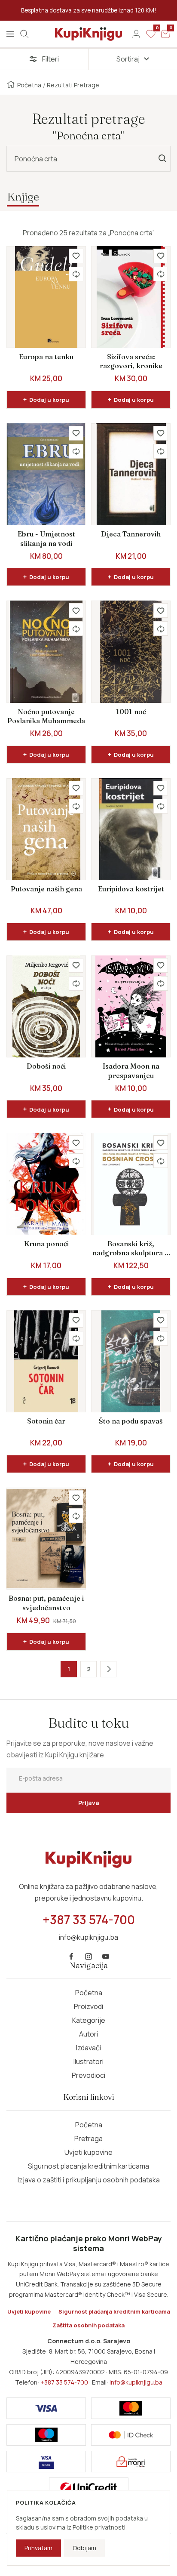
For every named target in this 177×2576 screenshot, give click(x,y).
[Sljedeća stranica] (108, 1669)
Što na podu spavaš (131, 1421)
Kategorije (89, 2020)
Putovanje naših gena (46, 889)
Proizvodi (88, 2006)
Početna (29, 85)
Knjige (23, 196)
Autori (88, 2034)
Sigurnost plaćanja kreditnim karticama (88, 2166)
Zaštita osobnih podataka (88, 2325)
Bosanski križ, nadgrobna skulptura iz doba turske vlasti (131, 1249)
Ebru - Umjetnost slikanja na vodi (46, 539)
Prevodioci (88, 2075)
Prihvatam (38, 2548)
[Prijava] (136, 34)
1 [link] (69, 1669)
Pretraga (88, 2138)
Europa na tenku (46, 357)
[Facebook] (71, 1957)
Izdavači (88, 2048)
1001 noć (131, 712)
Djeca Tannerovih (131, 534)
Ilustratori (88, 2061)
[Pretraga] (24, 34)
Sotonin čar (46, 1421)
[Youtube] (106, 1957)
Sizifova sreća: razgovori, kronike (131, 361)
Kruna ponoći (46, 1244)
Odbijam (84, 2548)
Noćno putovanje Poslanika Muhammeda (46, 716)
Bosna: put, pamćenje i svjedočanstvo (46, 1603)
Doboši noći (46, 1066)
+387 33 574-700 (64, 2382)
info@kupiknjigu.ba (136, 2382)
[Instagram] (88, 1957)
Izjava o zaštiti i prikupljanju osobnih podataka (89, 2180)
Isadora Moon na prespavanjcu (131, 1071)
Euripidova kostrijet (131, 889)
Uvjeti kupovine (88, 2152)
